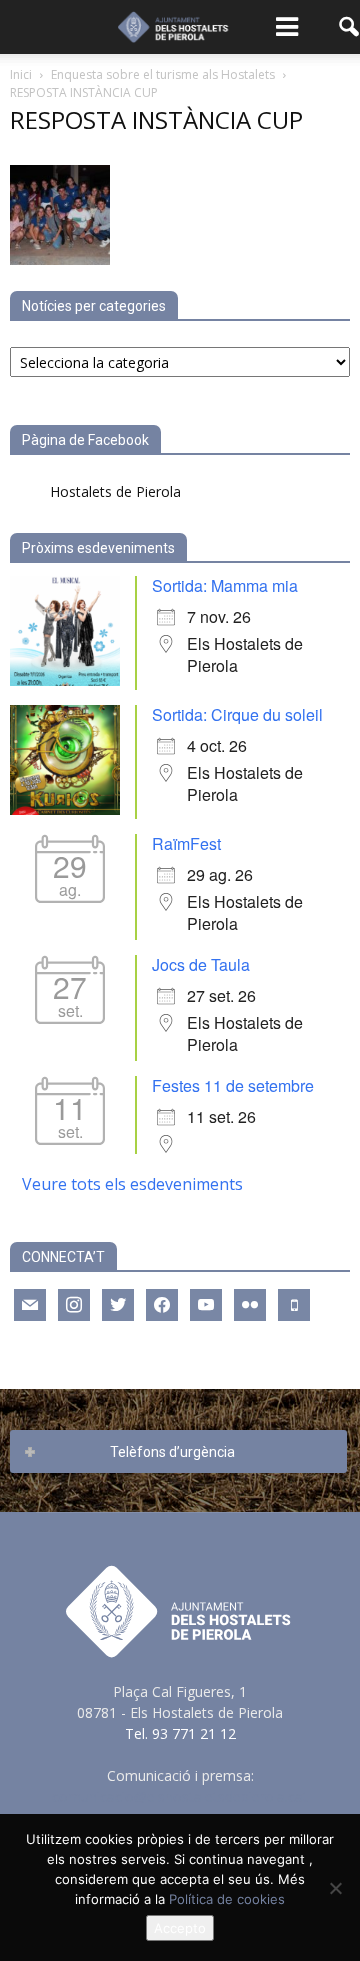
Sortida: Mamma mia (225, 585)
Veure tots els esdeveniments (132, 1184)
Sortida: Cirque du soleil (237, 714)
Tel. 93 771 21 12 (180, 1733)
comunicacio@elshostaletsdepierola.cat (180, 1796)
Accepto (180, 1928)
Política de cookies (227, 1899)
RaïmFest (186, 843)
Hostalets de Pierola (115, 491)
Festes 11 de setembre (233, 1085)
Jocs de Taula (201, 964)
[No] (335, 1888)
